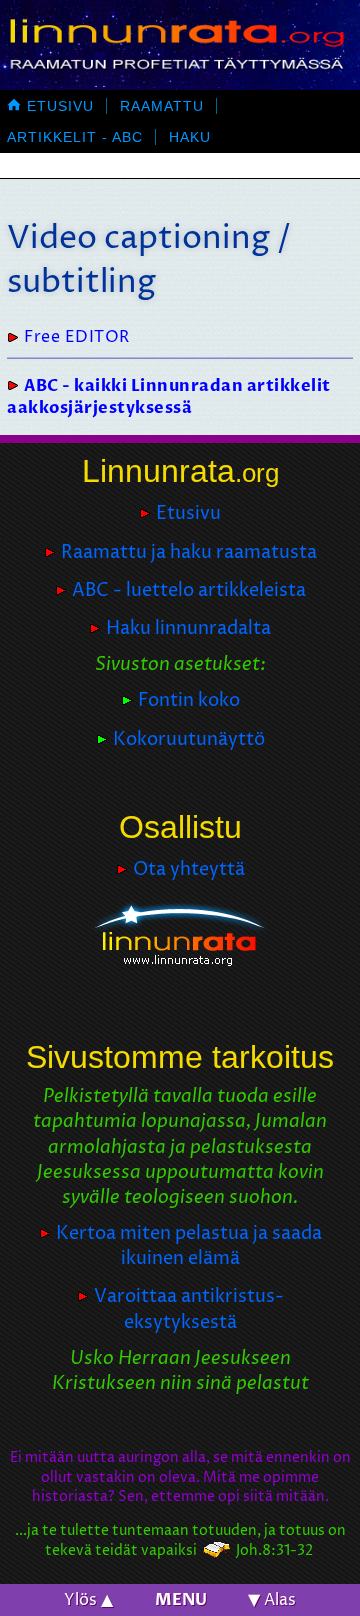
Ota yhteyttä (189, 869)
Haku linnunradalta (188, 628)
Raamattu (162, 106)
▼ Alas (272, 1600)
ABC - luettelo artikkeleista (189, 590)
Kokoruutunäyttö (189, 739)
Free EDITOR (77, 337)
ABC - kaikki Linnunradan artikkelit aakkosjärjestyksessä (169, 397)
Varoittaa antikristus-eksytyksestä (189, 1309)
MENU (181, 1600)
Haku (190, 137)
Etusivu (50, 106)
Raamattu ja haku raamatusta (189, 552)
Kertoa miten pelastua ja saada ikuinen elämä (189, 1246)
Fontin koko (189, 700)
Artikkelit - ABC (75, 137)
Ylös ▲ (88, 1600)
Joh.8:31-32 (274, 1550)
